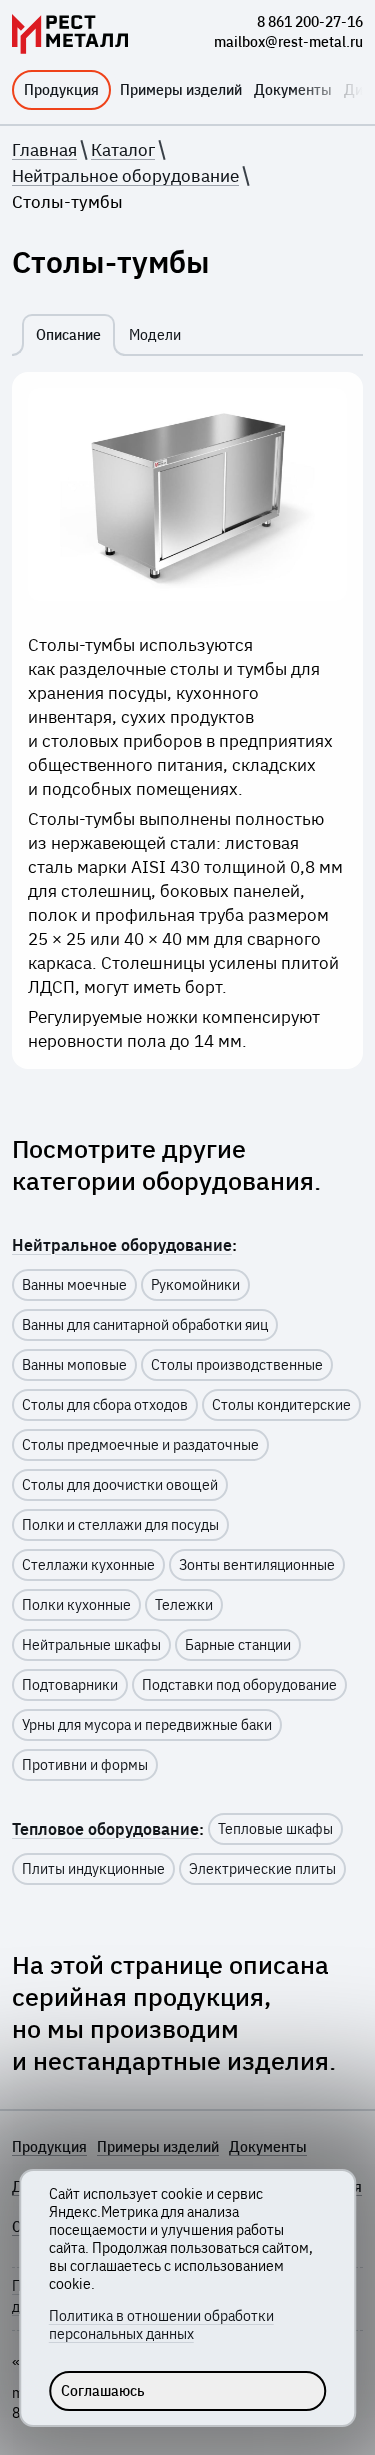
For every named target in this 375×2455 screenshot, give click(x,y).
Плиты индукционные (93, 1869)
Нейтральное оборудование (125, 176)
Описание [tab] (68, 335)
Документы (293, 90)
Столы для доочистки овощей (120, 1485)
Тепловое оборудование (105, 1829)
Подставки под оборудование (239, 1685)
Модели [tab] (155, 335)
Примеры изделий (181, 90)
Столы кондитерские (281, 1405)
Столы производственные (237, 1365)
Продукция (61, 90)
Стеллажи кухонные (88, 1565)
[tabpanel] (187, 720)
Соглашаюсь (103, 2391)
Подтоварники (70, 1685)
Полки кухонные (76, 1605)
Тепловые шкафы (275, 1829)
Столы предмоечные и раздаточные (140, 1445)
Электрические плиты (262, 1869)
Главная (44, 150)
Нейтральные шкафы (91, 1645)
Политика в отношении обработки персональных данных (161, 2325)
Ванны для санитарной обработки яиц (145, 1325)
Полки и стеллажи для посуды (120, 1525)
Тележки (184, 1605)
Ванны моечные (74, 1285)
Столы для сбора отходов (105, 1405)
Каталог (123, 150)
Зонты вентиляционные (257, 1565)
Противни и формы (85, 1765)
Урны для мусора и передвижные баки (147, 1725)
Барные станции (238, 1645)
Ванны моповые (74, 1365)
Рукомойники (195, 1285)
